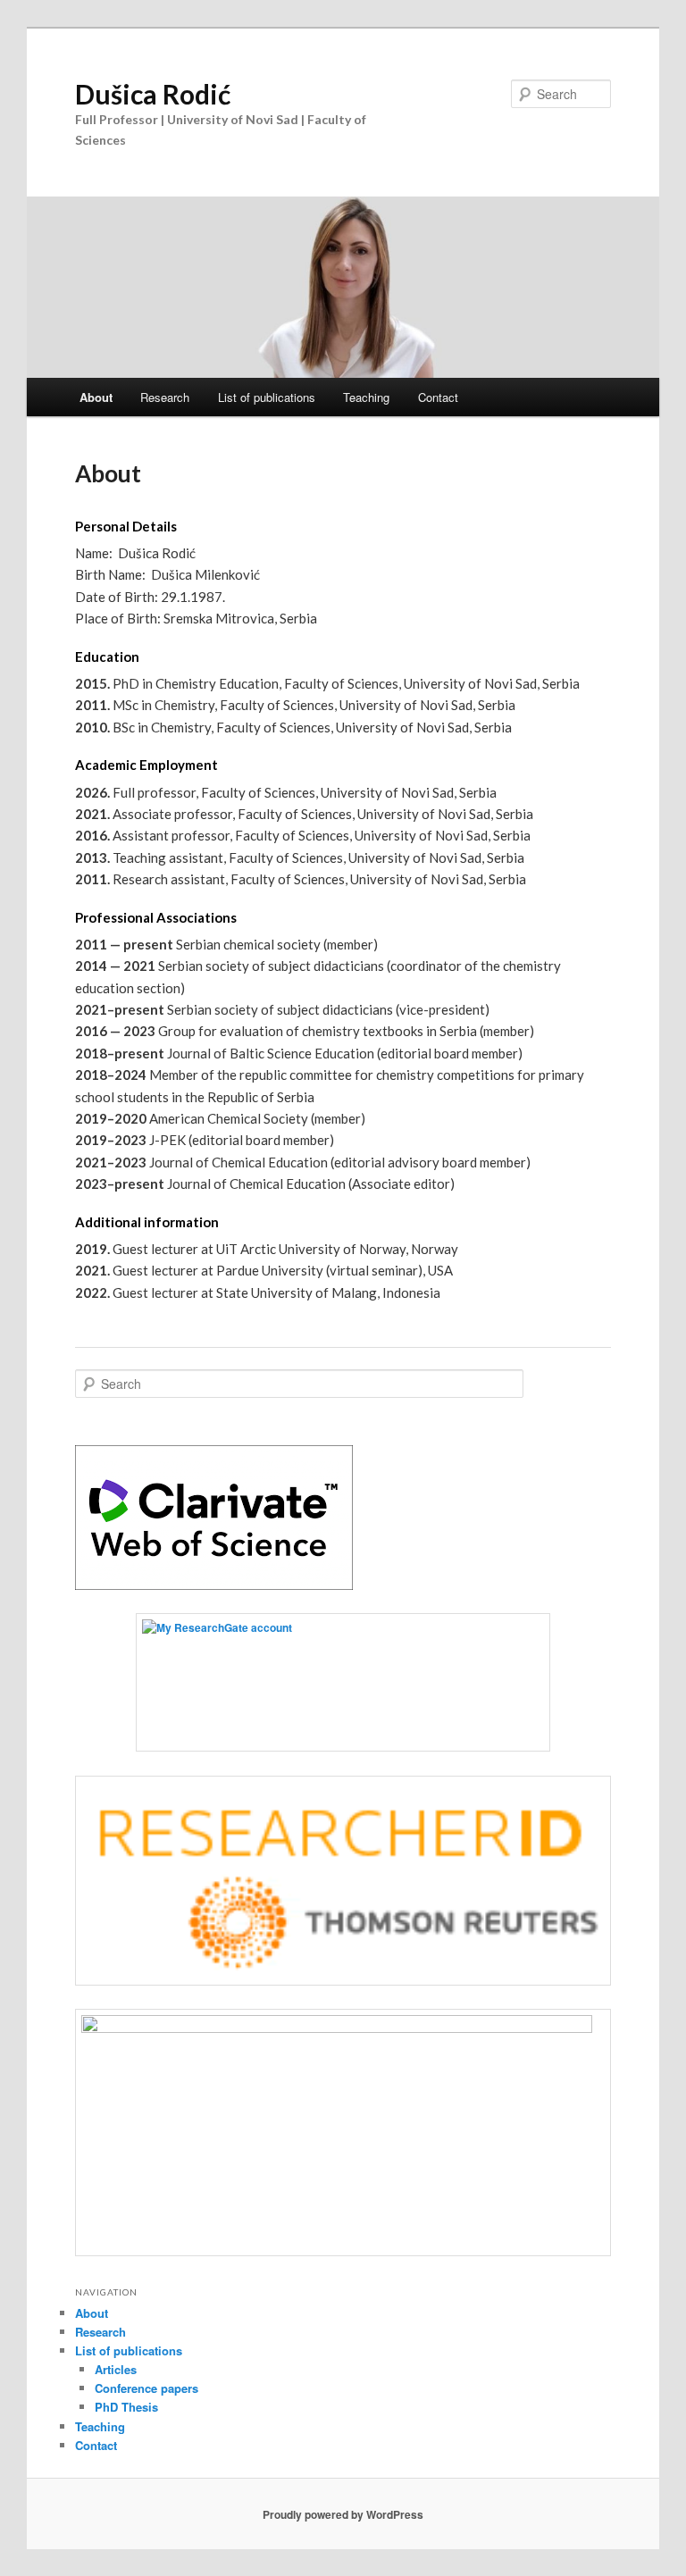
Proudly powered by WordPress (343, 2514)
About (96, 397)
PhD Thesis (126, 2407)
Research (165, 397)
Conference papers (146, 2388)
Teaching (366, 397)
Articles (116, 2369)
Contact (438, 397)
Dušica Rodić (153, 94)
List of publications (267, 397)
